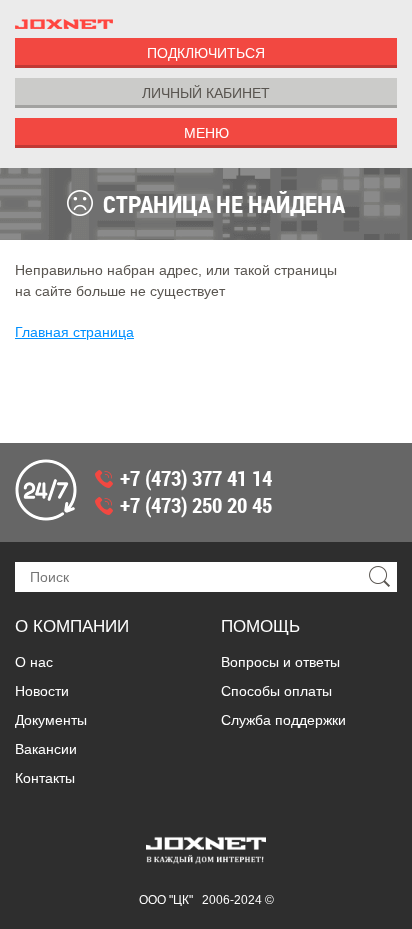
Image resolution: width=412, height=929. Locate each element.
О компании (72, 626)
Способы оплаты (276, 691)
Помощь (260, 626)
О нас (34, 662)
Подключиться (206, 53)
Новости (42, 691)
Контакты (45, 778)
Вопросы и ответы (280, 662)
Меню (206, 133)
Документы (51, 720)
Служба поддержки (283, 720)
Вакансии (46, 749)
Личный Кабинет (206, 93)
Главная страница (74, 332)
